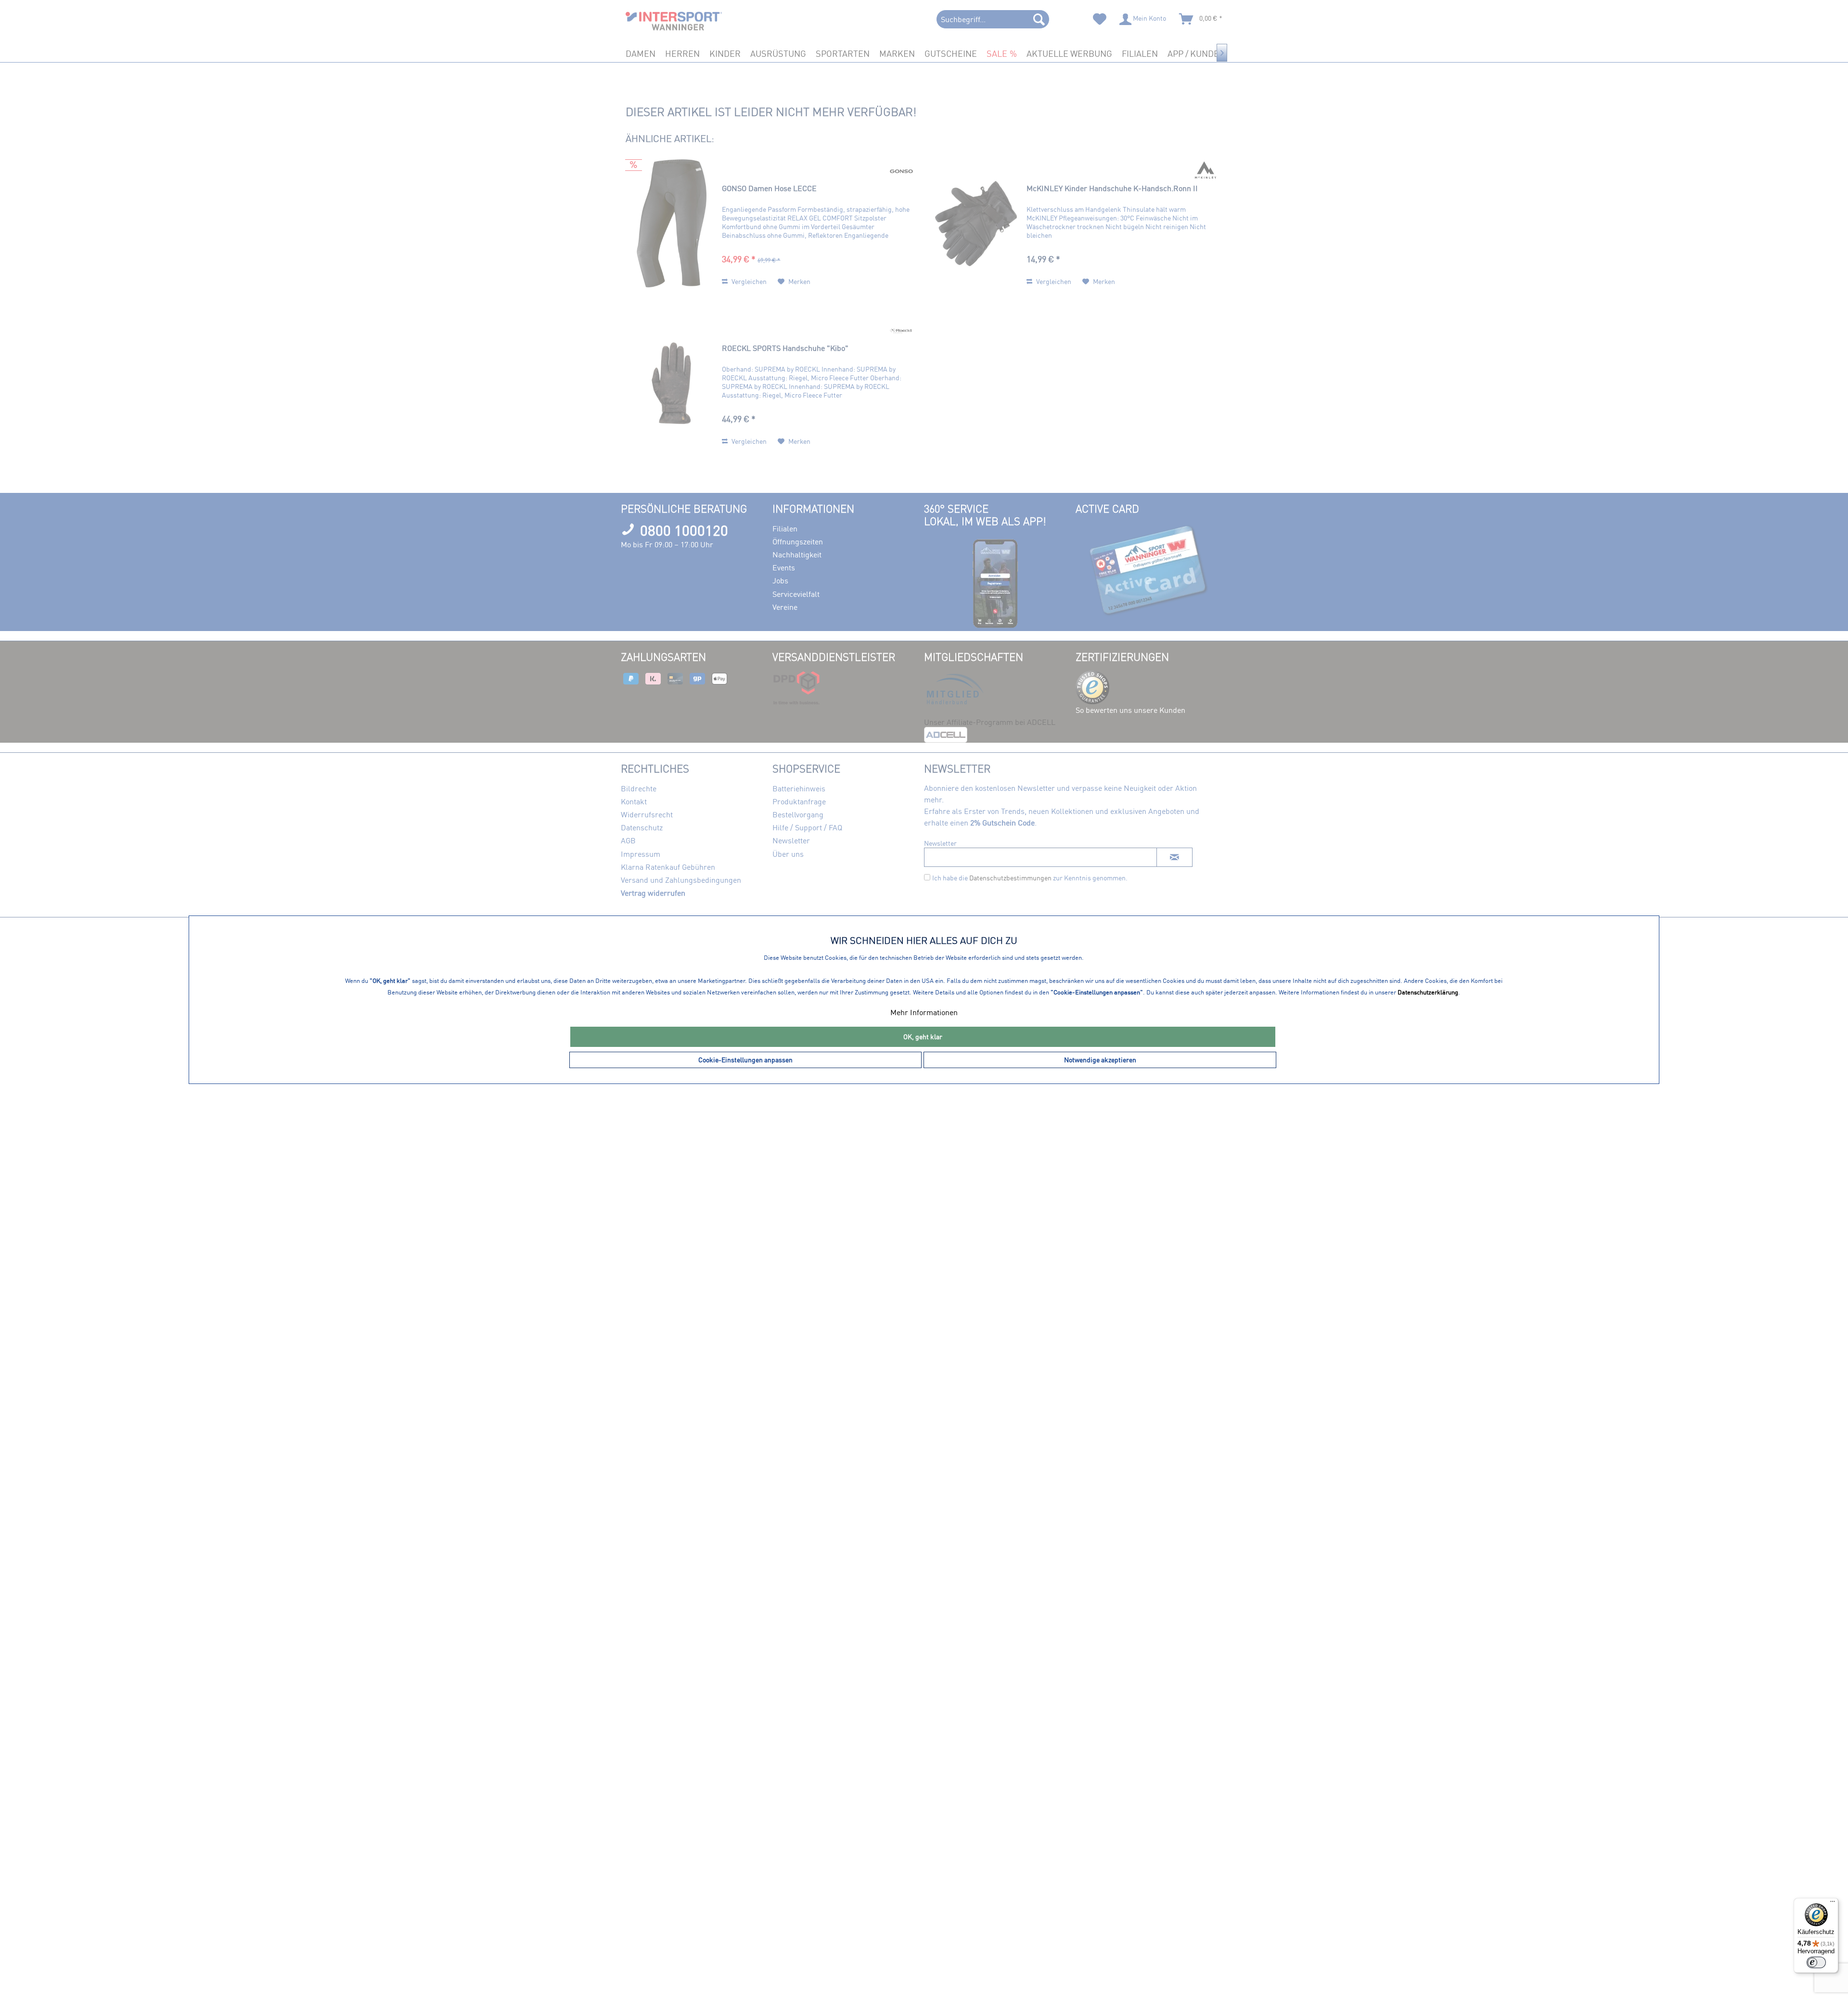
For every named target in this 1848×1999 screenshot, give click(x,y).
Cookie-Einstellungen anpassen (745, 1060)
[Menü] (1833, 1904)
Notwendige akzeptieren (1100, 1060)
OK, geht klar (923, 1037)
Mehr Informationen (924, 1012)
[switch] (1816, 1962)
